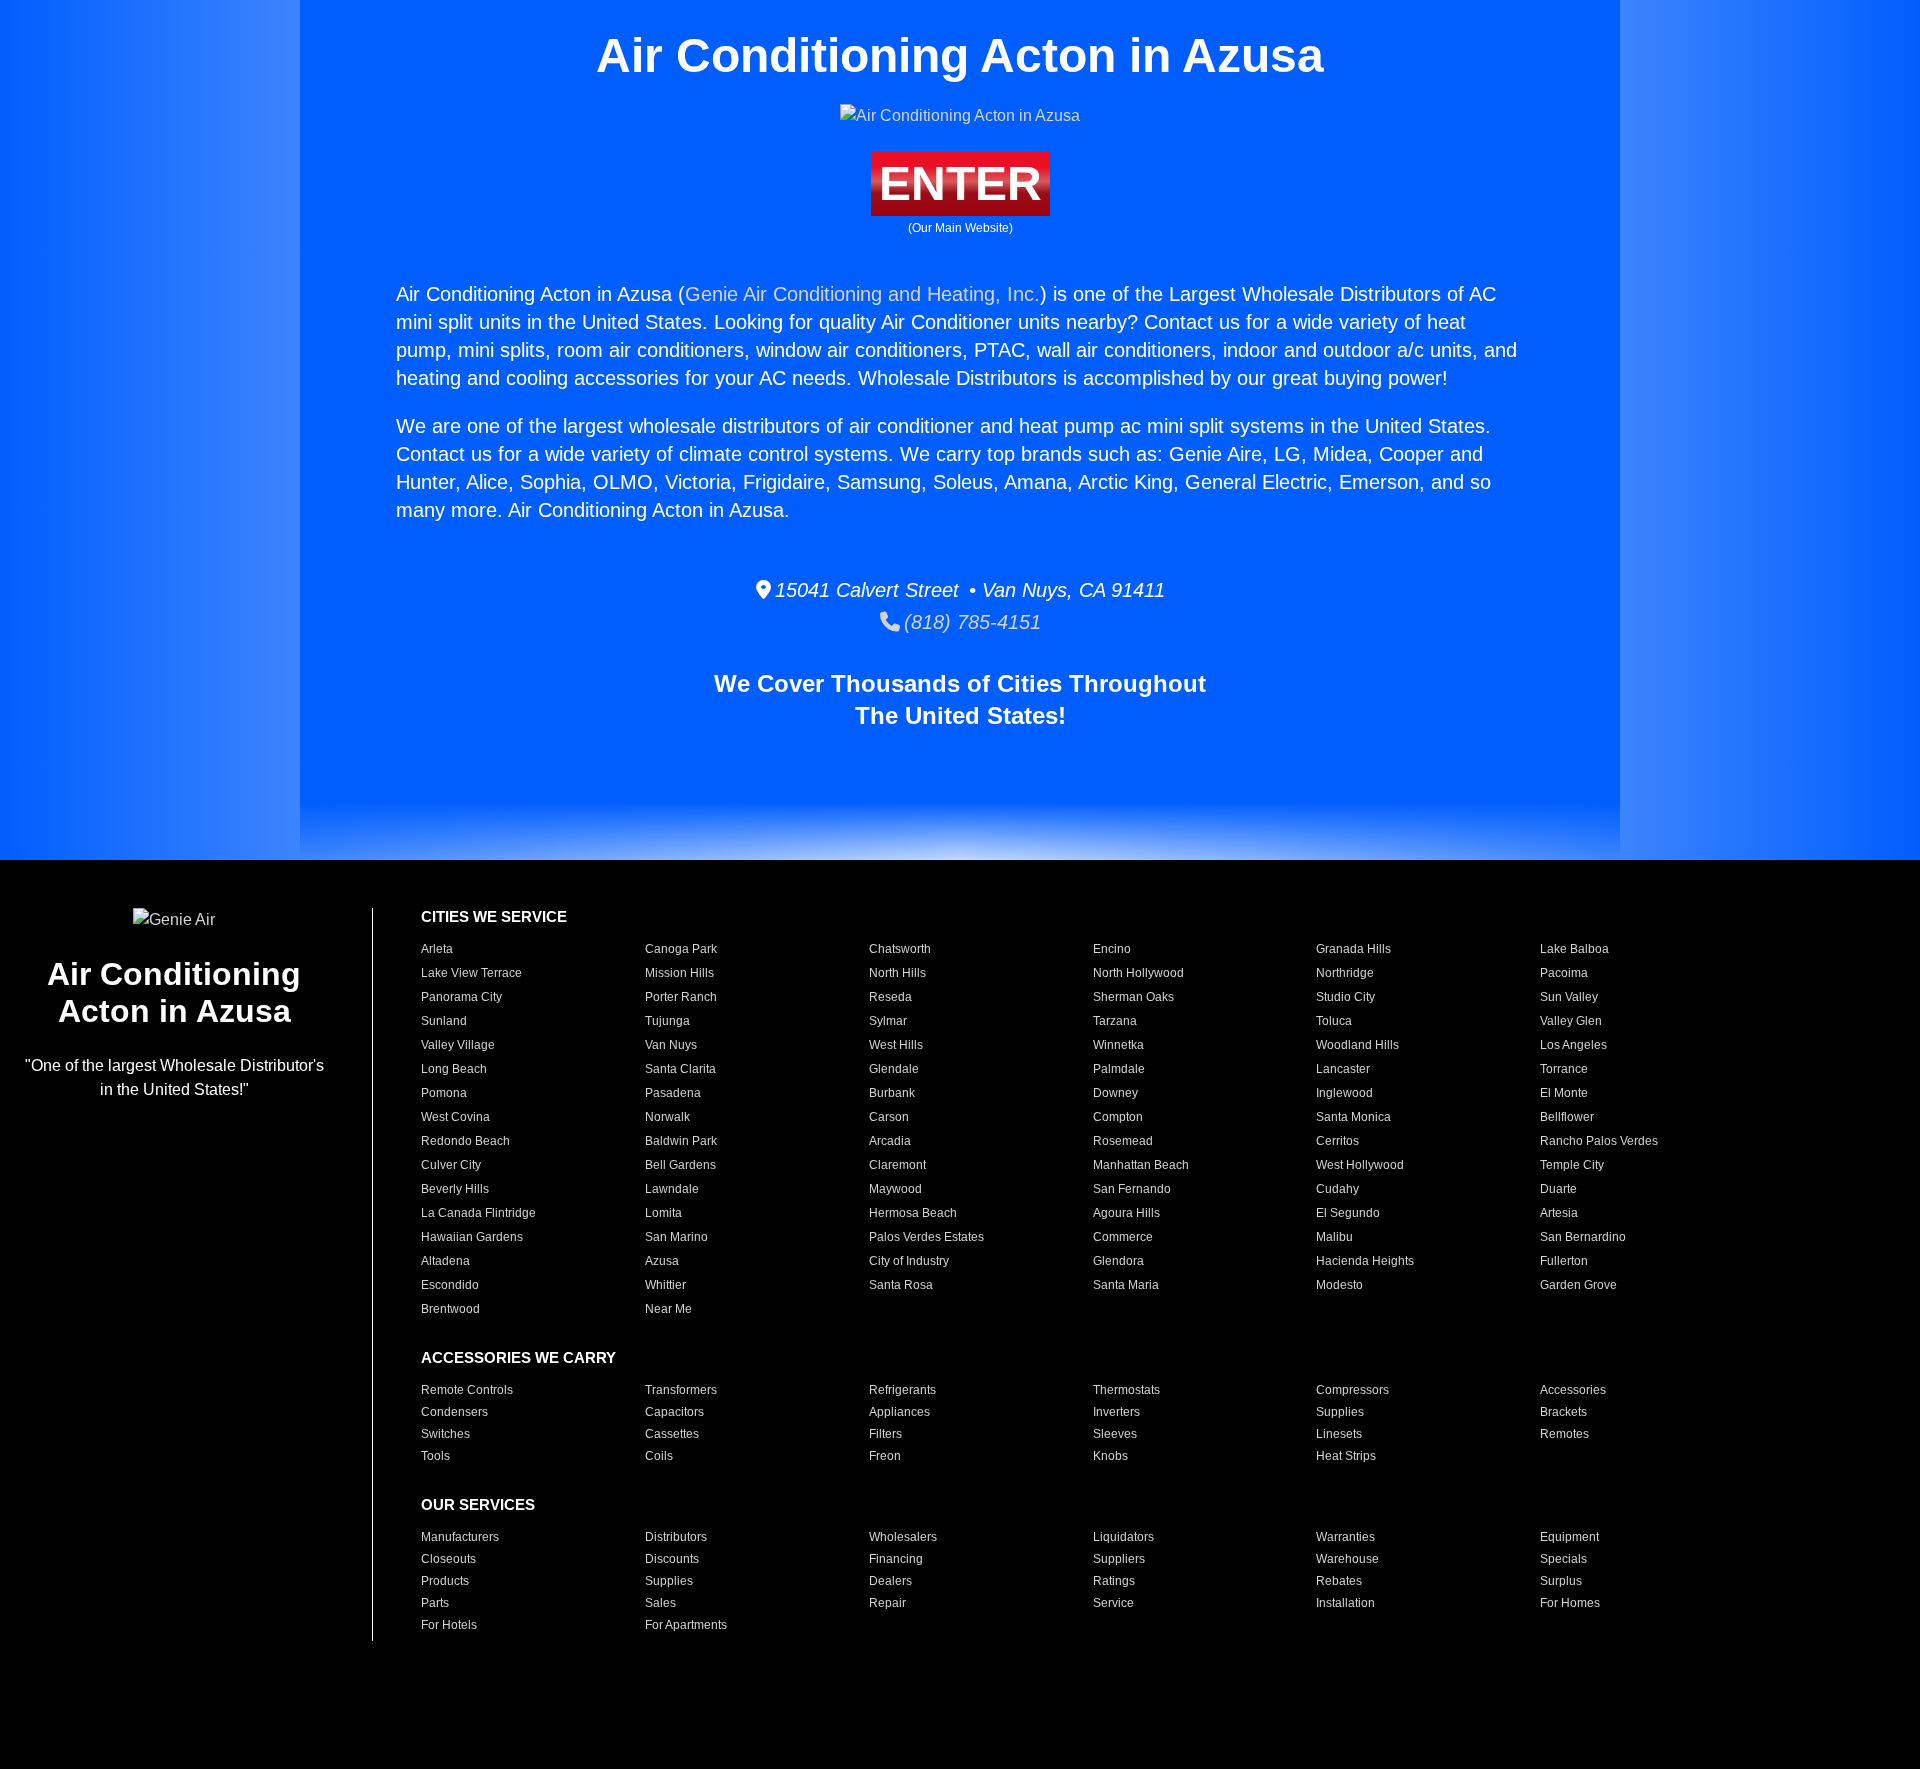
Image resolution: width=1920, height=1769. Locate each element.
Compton (1118, 1117)
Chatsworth (900, 949)
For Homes (1570, 1603)
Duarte (1558, 1189)
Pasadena (673, 1093)
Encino (1112, 949)
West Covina (455, 1117)
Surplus (1561, 1581)
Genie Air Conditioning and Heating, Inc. (862, 294)
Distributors (676, 1537)
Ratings (1114, 1581)
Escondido (450, 1285)
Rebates (1339, 1581)
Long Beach (454, 1069)
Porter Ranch (681, 997)
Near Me (668, 1309)
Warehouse (1347, 1559)
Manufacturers (460, 1537)
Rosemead (1123, 1141)
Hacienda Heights (1365, 1261)
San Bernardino (1583, 1237)
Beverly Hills (455, 1189)
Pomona (444, 1093)
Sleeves (1115, 1434)
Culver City (451, 1165)
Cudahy (1337, 1189)
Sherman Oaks (1133, 997)
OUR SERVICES (478, 1504)
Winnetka (1118, 1045)
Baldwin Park (681, 1141)
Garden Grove (1578, 1285)
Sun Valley (1569, 997)
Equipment (1569, 1537)
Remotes (1564, 1434)
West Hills (896, 1045)
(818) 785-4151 (970, 622)
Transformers (681, 1390)
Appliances (899, 1412)
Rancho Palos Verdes (1599, 1141)
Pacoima (1564, 973)
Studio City (1345, 997)
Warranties (1345, 1537)
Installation (1345, 1603)
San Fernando (1132, 1189)
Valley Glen (1571, 1021)
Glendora (1118, 1261)
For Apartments (686, 1625)
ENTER (960, 183)
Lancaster (1343, 1069)
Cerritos (1337, 1141)
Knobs (1110, 1456)
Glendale (894, 1069)
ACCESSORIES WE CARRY (518, 1357)
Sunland (444, 1021)
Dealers (890, 1581)
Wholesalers (903, 1537)
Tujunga (667, 1021)
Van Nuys (671, 1045)
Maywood (895, 1189)
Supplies (1340, 1412)
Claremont (897, 1165)
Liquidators (1123, 1537)
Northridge (1345, 973)
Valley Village (458, 1045)
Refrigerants (902, 1390)
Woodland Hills (1357, 1045)
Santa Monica (1353, 1117)
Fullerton (1564, 1261)
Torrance (1564, 1069)
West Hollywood (1360, 1165)
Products (445, 1581)
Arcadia (890, 1141)
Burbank (892, 1093)
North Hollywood (1138, 973)
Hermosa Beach (913, 1213)
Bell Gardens (680, 1165)
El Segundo (1348, 1213)
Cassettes (672, 1434)
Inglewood (1344, 1093)
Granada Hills (1353, 949)
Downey (1115, 1093)
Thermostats (1126, 1390)
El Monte (1564, 1093)
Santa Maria (1126, 1285)
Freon (885, 1456)
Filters (885, 1434)
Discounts (672, 1559)
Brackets (1563, 1412)
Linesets (1339, 1434)
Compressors (1352, 1390)
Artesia (1559, 1213)
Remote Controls (467, 1390)
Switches (445, 1434)
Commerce (1123, 1237)
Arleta (437, 949)
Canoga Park (681, 949)
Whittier (665, 1285)
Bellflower (1567, 1117)
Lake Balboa (1574, 949)
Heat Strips (1346, 1456)
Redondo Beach (465, 1141)
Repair (887, 1603)
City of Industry (909, 1261)
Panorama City (461, 997)
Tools (435, 1456)
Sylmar (888, 1021)
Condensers (454, 1412)
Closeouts (448, 1559)
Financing (896, 1559)
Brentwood (450, 1309)
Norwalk (667, 1117)
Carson (889, 1117)
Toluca (1334, 1021)
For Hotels (449, 1625)
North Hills (897, 973)
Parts (435, 1603)
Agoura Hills (1126, 1213)
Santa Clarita (680, 1069)
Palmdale (1119, 1069)
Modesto (1339, 1285)
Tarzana (1115, 1021)
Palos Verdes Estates (926, 1237)
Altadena (445, 1261)
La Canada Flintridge (478, 1213)
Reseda (890, 997)
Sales (660, 1603)
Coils (659, 1456)
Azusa (662, 1261)
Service (1113, 1603)
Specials (1563, 1559)
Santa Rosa (901, 1285)
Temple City (1572, 1165)
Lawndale (672, 1189)
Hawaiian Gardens (472, 1237)
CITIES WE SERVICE (494, 916)
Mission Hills (679, 973)
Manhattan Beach (1141, 1165)
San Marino (676, 1237)
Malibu (1334, 1237)
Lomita (663, 1213)
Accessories (1573, 1390)
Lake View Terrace (471, 973)
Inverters (1116, 1412)
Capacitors (674, 1412)
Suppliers (1119, 1559)
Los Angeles (1573, 1045)
